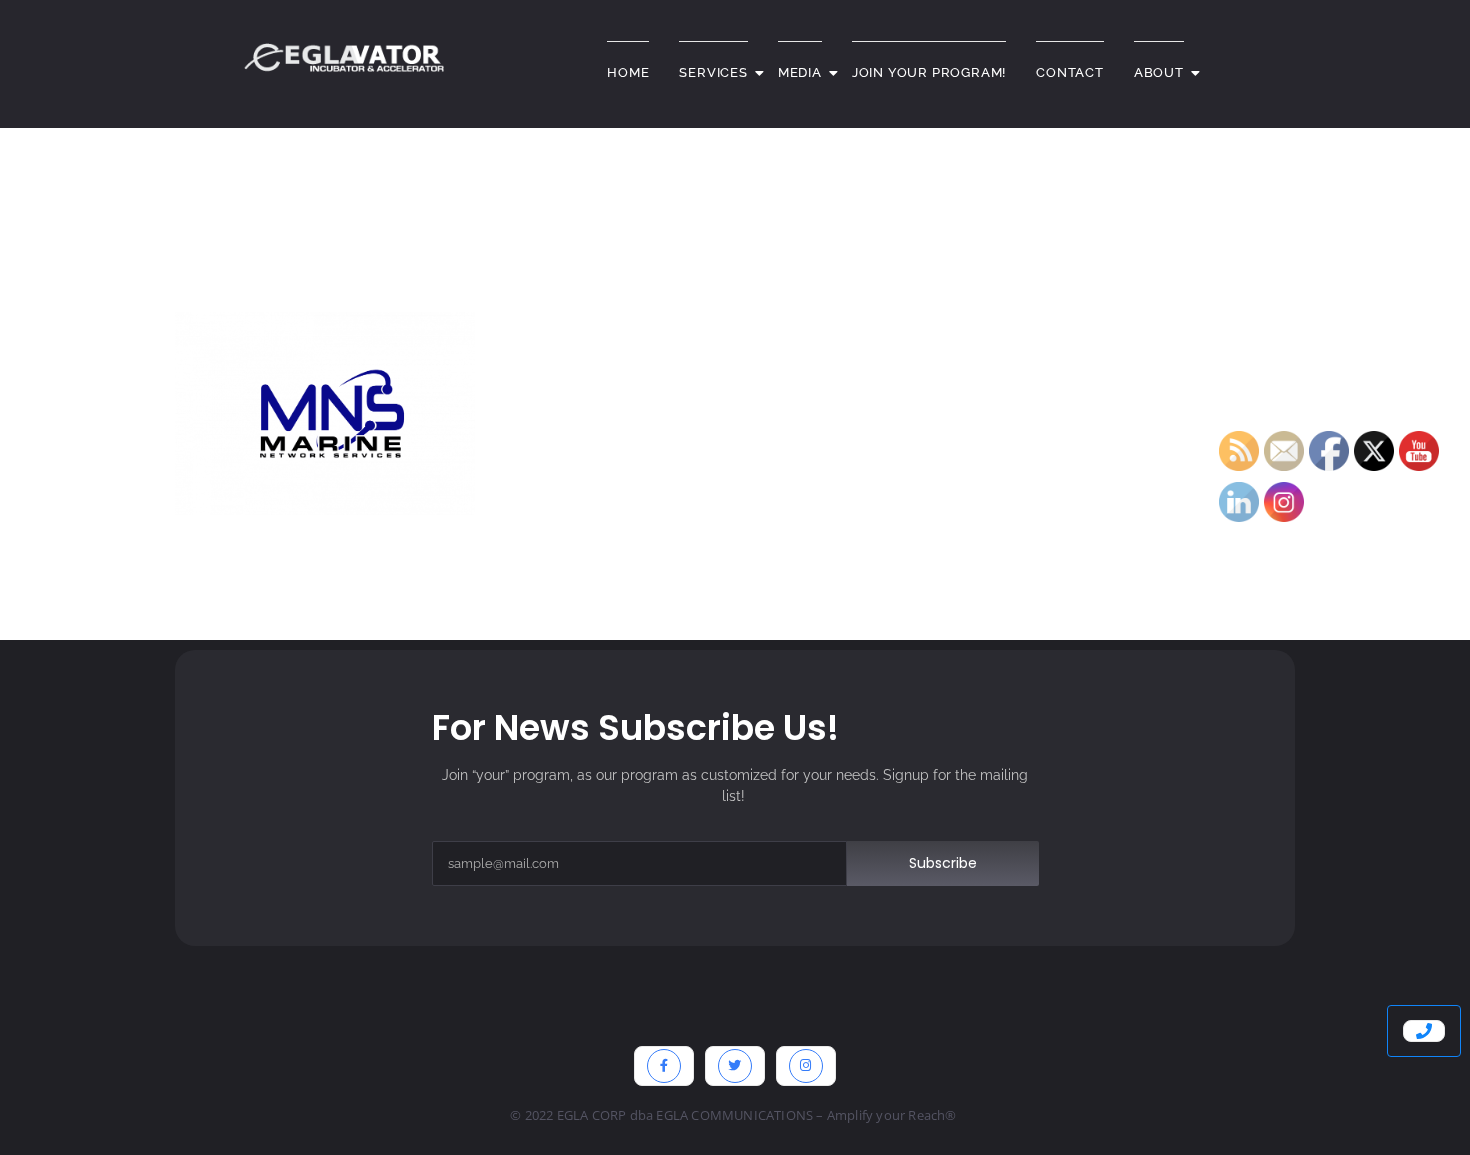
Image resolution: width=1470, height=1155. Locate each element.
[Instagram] (806, 1066)
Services (713, 72)
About (1159, 72)
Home (628, 72)
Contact (1070, 72)
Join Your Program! (929, 72)
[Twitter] (735, 1066)
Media (800, 72)
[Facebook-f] (664, 1066)
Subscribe (943, 863)
